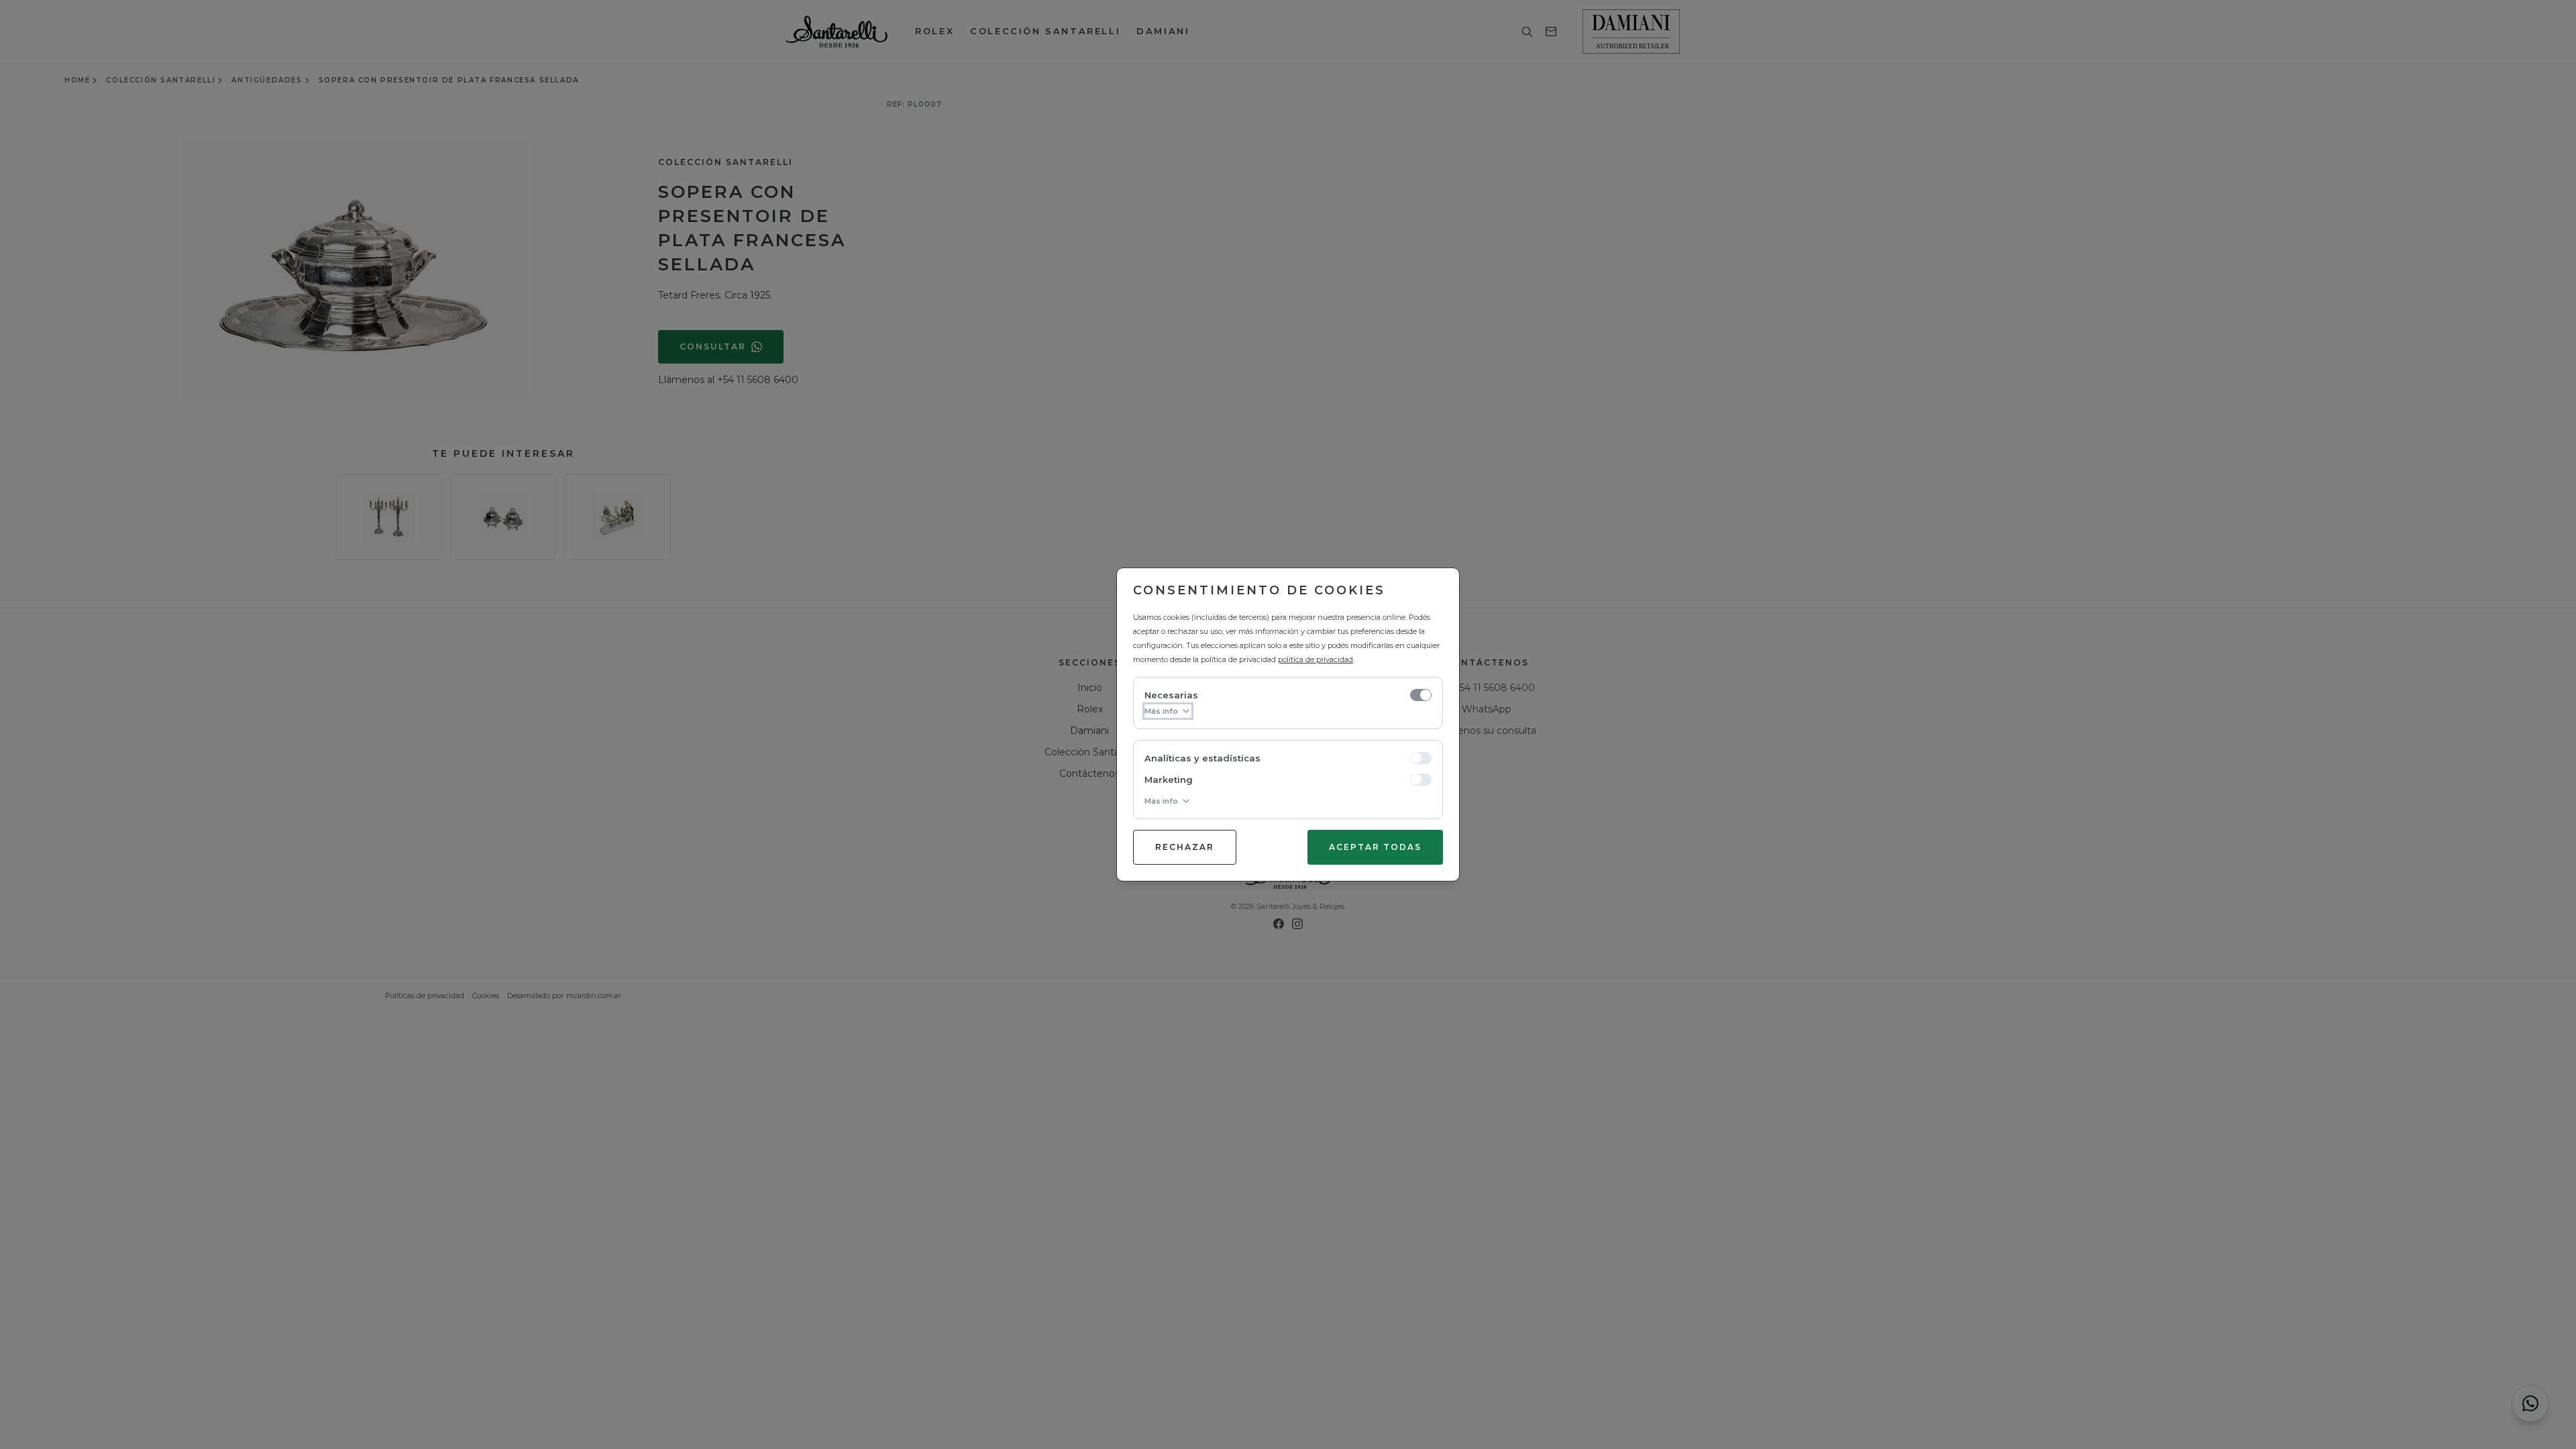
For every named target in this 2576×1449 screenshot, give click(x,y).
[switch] (1421, 695)
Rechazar (1185, 847)
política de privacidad (1316, 659)
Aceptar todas (1375, 847)
